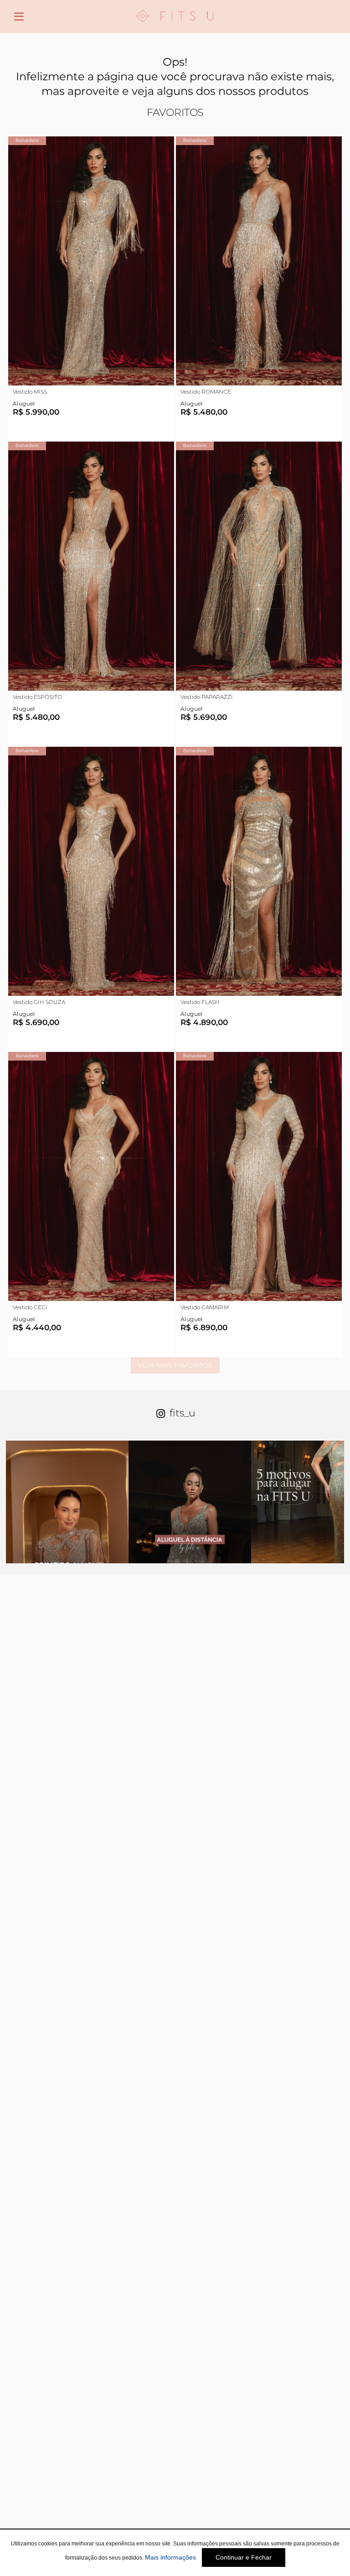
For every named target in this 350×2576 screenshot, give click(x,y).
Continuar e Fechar (244, 2557)
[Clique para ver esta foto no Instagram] (67, 1502)
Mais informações (170, 2557)
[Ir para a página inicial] (175, 28)
